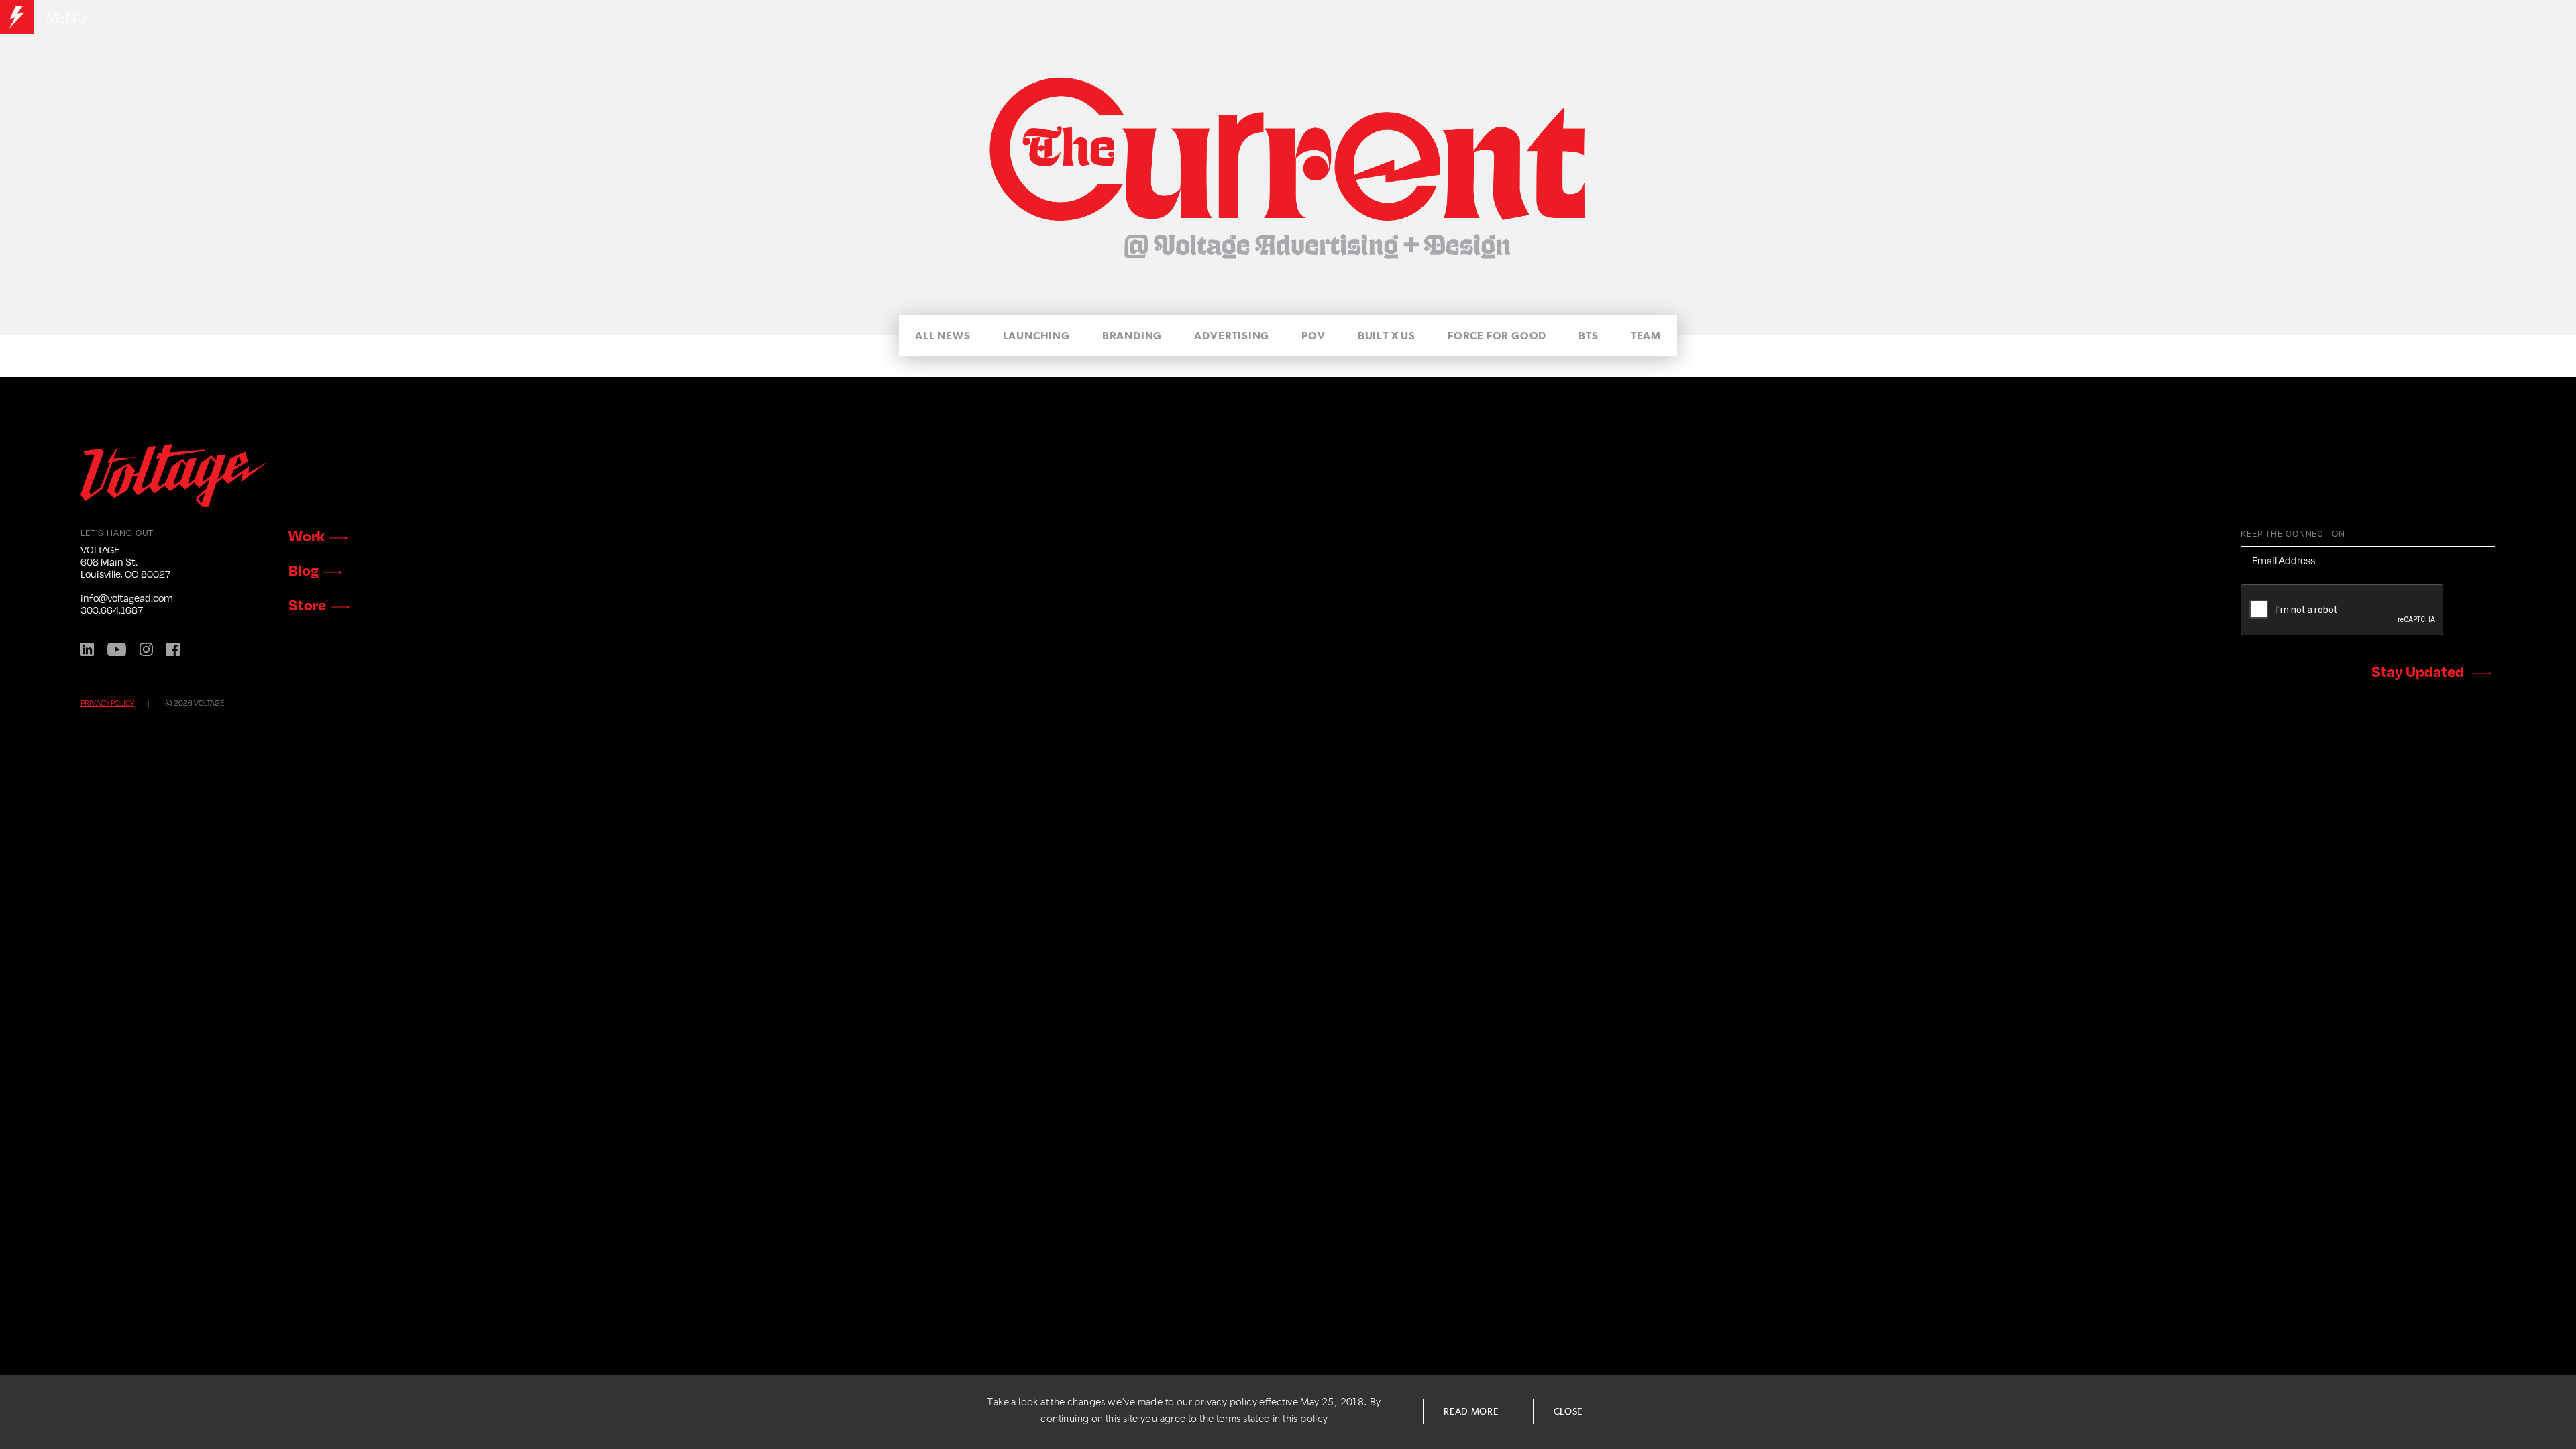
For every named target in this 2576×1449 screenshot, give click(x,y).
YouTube (117, 649)
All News (943, 336)
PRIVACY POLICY (107, 703)
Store (307, 604)
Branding (1132, 336)
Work (307, 535)
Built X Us (1387, 336)
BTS (1588, 336)
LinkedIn (87, 649)
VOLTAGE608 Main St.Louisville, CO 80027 (125, 561)
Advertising (1232, 336)
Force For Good (1497, 336)
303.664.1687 (112, 610)
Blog (304, 570)
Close (1568, 1412)
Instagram (146, 649)
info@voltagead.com (127, 598)
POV (1313, 336)
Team (1646, 336)
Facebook (173, 649)
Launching (1036, 336)
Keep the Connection (2293, 533)
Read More (1471, 1412)
